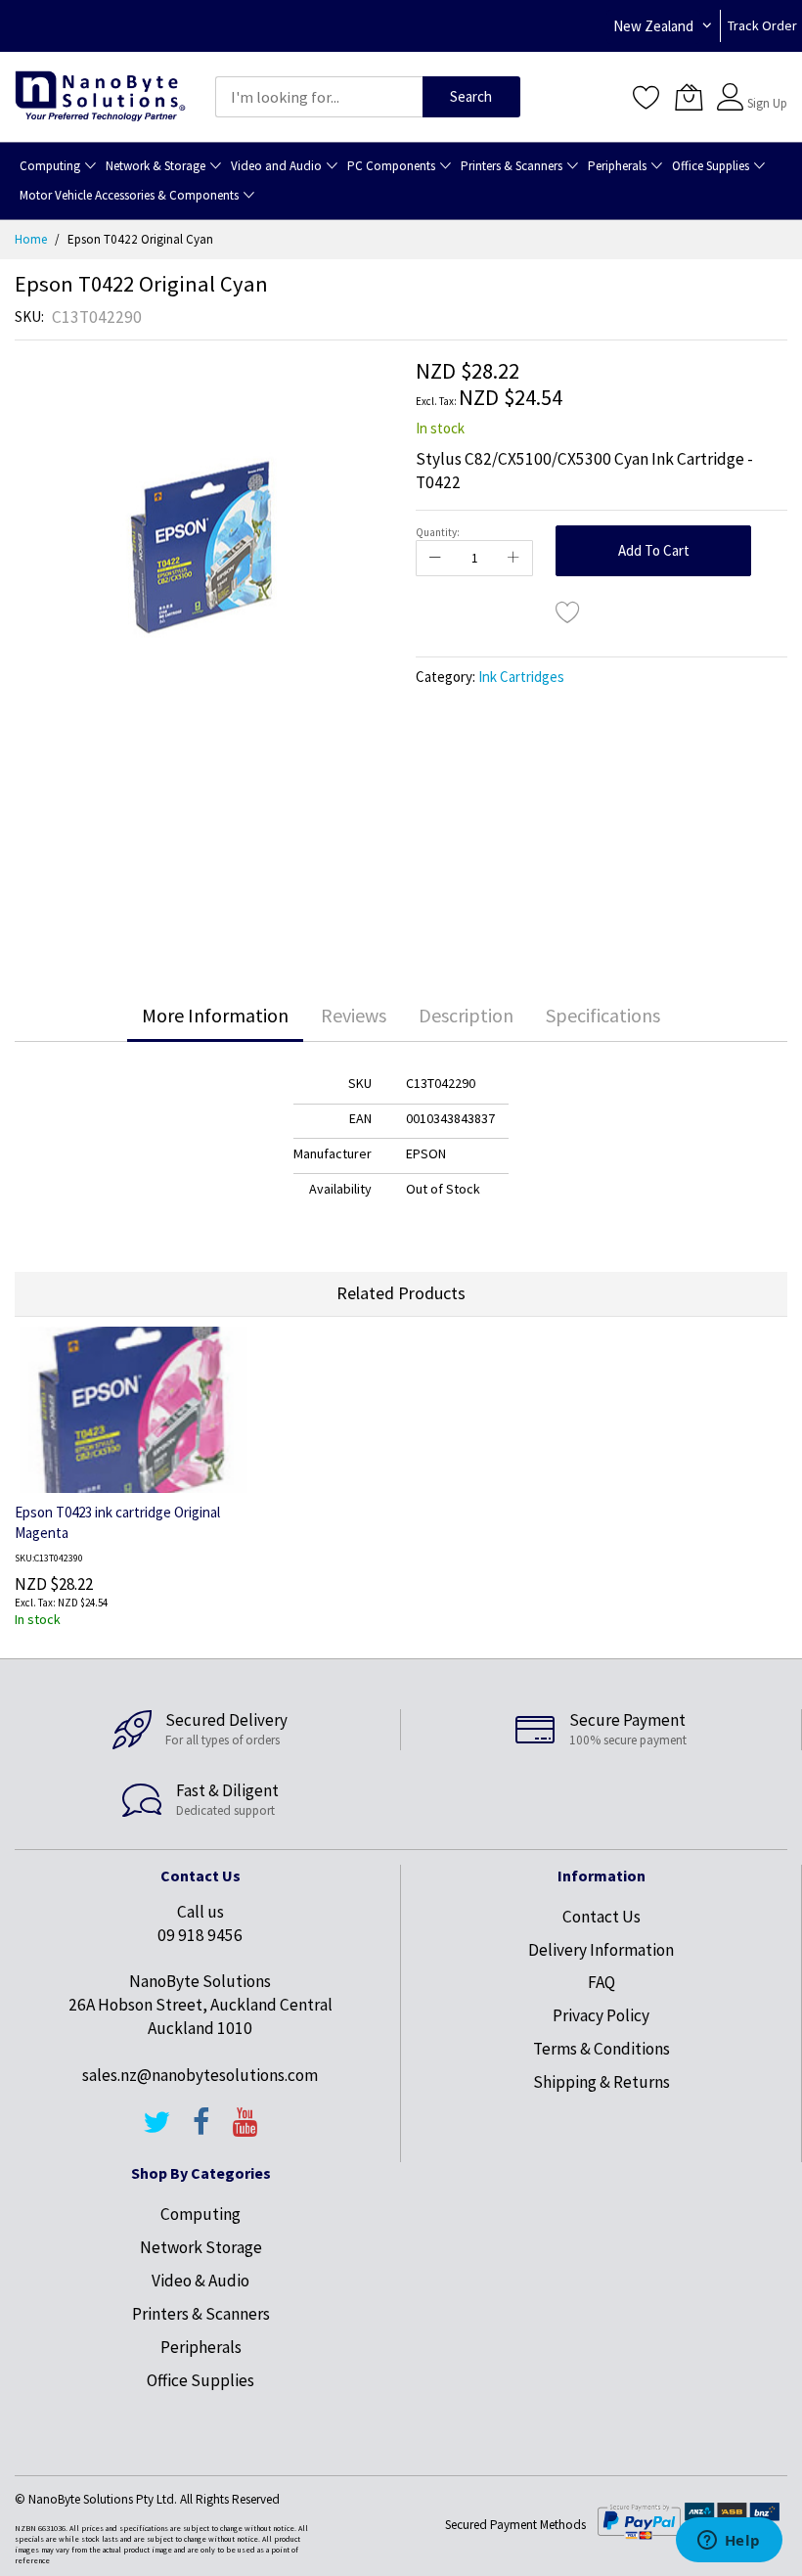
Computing (200, 2214)
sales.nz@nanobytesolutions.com (200, 2075)
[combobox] (319, 97)
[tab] (215, 1016)
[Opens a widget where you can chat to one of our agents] (729, 2542)
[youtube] (245, 2131)
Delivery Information (601, 1950)
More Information (215, 1015)
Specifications (603, 1015)
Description (466, 1015)
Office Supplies (200, 2380)
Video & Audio (200, 2281)
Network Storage (201, 2247)
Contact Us (601, 1917)
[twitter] (156, 2131)
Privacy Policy (601, 2015)
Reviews (354, 1015)
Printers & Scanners (201, 2314)
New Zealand (653, 26)
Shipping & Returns (601, 2082)
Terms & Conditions (601, 2049)
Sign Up (767, 103)
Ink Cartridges (521, 677)
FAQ (601, 1982)
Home (31, 239)
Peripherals (201, 2347)
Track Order (762, 25)
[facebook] (201, 2131)
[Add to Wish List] (568, 611)
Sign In (765, 88)
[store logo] (100, 97)
